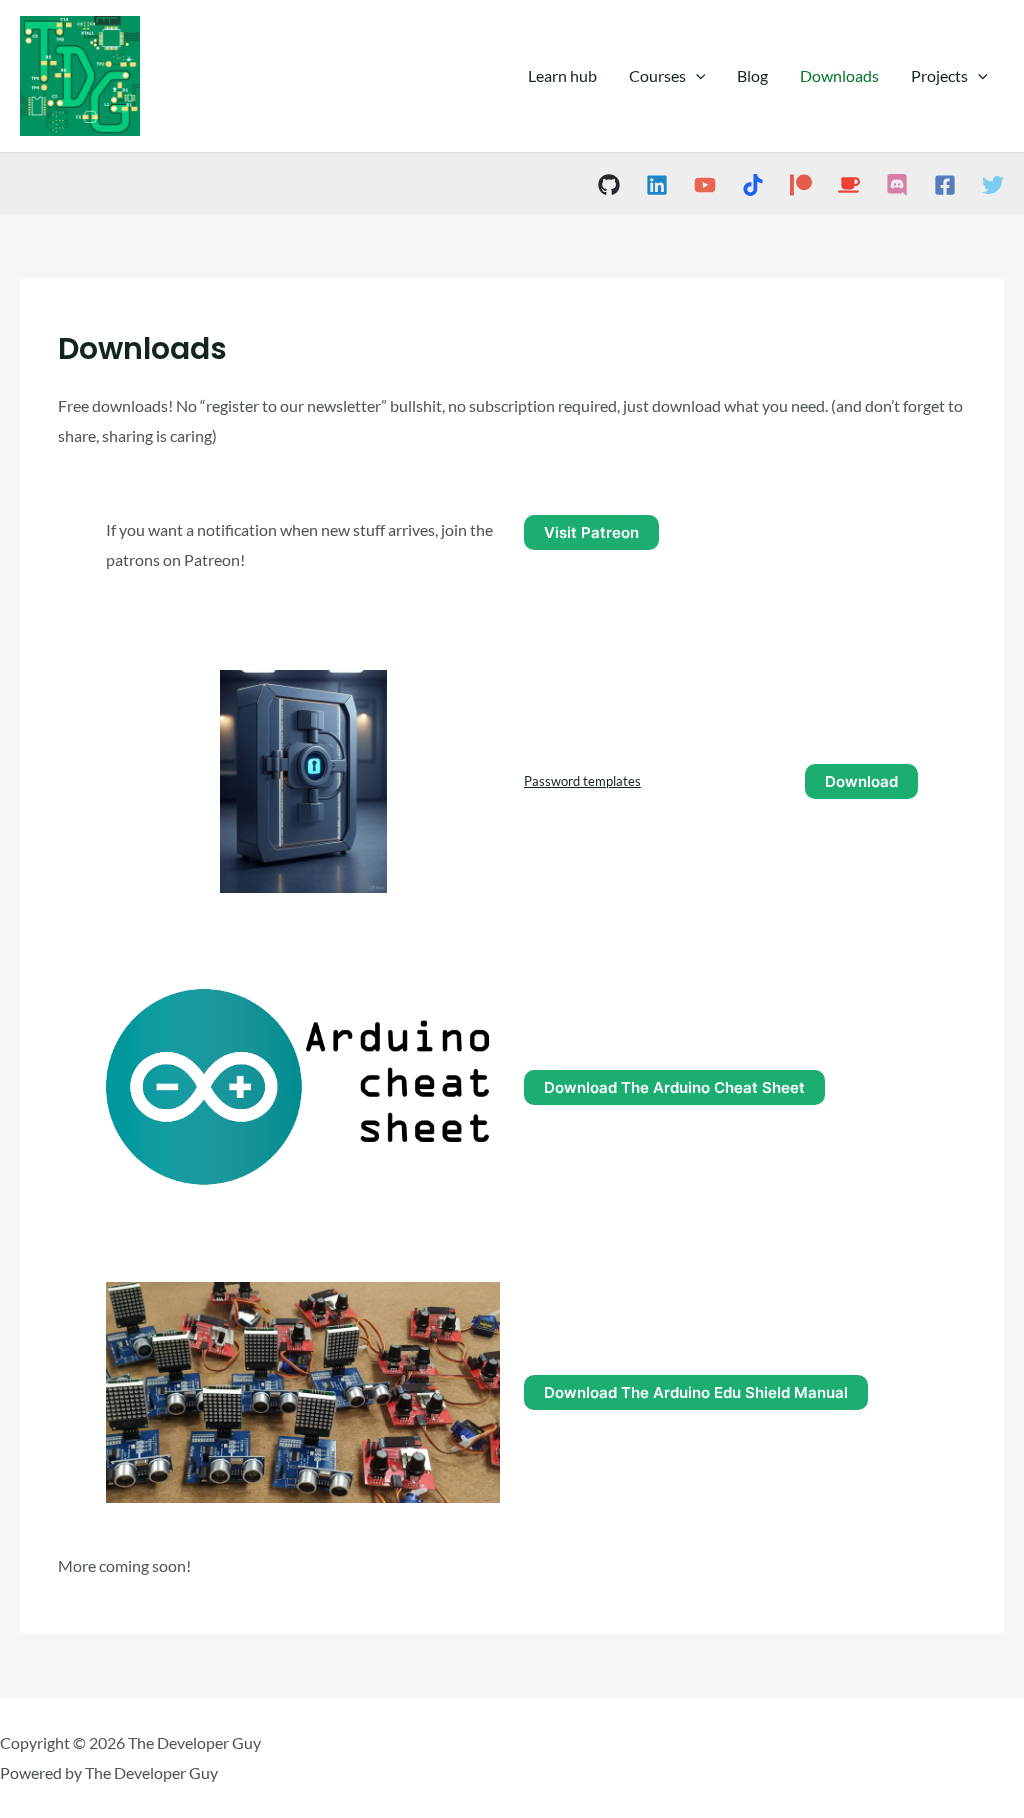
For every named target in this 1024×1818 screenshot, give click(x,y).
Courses (657, 75)
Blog (752, 75)
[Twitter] (993, 185)
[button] (696, 76)
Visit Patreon (591, 532)
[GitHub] (609, 185)
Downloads (839, 75)
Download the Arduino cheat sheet (674, 1087)
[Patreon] (801, 185)
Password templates (582, 781)
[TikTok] (753, 185)
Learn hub (562, 75)
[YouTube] (705, 185)
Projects (939, 75)
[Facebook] (945, 185)
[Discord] (897, 185)
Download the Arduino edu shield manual (696, 1392)
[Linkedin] (657, 185)
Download (861, 781)
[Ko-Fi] (849, 185)
